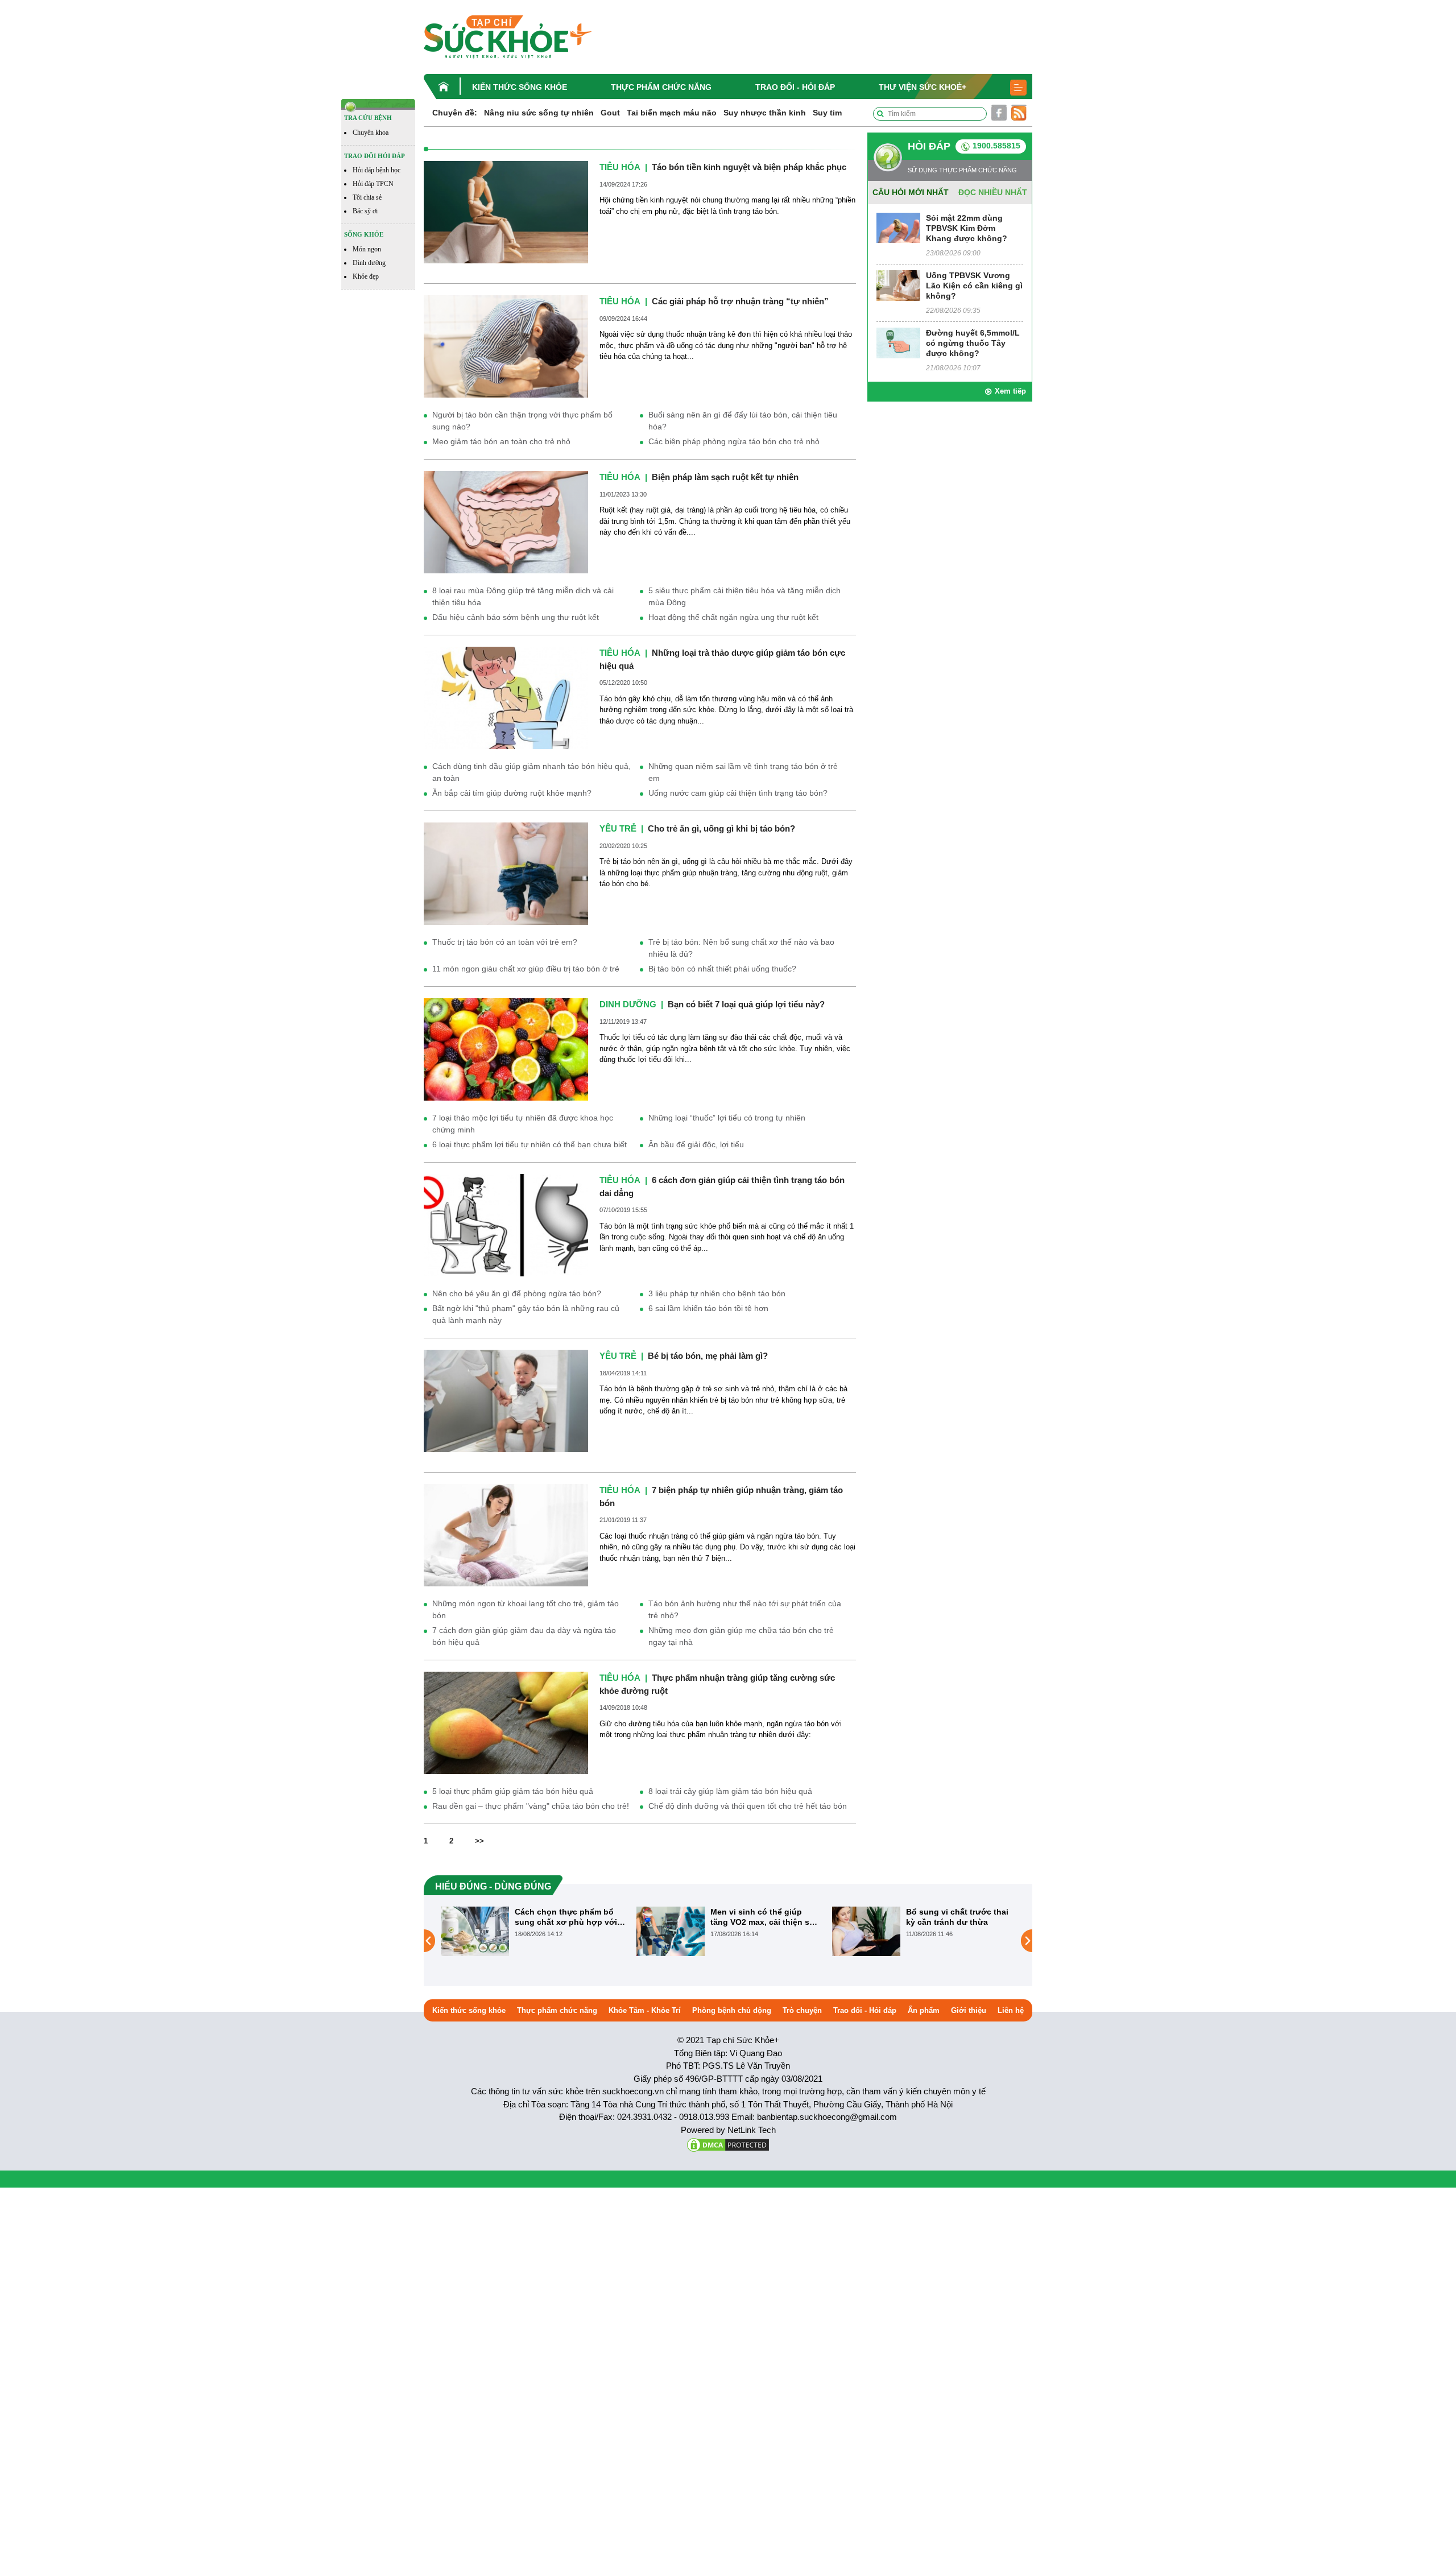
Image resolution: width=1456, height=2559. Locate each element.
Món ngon (367, 249)
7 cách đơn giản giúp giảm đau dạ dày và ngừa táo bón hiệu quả (524, 1636)
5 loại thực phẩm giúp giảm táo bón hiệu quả (513, 1791)
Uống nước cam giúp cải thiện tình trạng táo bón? (738, 793)
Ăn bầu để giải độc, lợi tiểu (696, 1144)
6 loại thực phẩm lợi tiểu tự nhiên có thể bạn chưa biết (530, 1144)
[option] (533, 1931)
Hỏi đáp (929, 146)
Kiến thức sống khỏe (520, 87)
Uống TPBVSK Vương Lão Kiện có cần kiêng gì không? (974, 286)
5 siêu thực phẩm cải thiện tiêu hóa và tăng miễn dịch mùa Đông (744, 596)
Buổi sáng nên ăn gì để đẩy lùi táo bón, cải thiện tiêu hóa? (743, 421)
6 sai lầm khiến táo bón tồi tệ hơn (708, 1308)
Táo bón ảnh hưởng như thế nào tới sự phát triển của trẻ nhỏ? (745, 1609)
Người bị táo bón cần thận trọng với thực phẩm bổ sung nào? (522, 421)
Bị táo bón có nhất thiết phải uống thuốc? (722, 969)
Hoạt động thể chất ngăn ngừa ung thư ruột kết (733, 617)
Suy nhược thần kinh (765, 113)
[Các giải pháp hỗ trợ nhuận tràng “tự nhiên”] (506, 346)
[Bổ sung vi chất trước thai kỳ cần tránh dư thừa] (671, 1930)
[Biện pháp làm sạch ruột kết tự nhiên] (506, 521)
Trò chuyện (802, 2010)
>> (479, 1841)
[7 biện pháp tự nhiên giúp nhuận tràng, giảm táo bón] (506, 1535)
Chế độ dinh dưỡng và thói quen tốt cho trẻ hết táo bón (748, 1806)
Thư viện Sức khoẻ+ (923, 87)
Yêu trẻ (618, 828)
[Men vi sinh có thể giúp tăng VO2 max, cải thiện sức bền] (475, 1930)
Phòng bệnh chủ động (732, 2010)
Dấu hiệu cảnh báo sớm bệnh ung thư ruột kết (516, 617)
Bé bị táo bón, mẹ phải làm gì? (708, 1356)
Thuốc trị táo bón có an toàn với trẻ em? (505, 942)
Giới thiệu (969, 2010)
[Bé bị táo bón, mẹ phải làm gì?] (506, 1401)
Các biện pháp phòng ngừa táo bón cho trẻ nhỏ (734, 441)
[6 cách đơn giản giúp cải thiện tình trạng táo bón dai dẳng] (506, 1225)
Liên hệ (1011, 2010)
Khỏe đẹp (366, 276)
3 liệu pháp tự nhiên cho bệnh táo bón (717, 1293)
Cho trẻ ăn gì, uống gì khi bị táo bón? (721, 828)
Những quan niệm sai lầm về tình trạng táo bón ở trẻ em (743, 772)
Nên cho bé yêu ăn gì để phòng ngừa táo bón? (517, 1293)
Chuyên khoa (371, 133)
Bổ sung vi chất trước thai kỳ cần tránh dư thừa (762, 1917)
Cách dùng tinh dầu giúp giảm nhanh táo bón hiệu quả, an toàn (531, 772)
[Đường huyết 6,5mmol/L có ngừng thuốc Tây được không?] (898, 342)
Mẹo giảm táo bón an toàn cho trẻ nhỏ (501, 441)
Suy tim (827, 113)
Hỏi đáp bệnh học (377, 170)
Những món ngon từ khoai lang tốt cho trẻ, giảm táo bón (526, 1609)
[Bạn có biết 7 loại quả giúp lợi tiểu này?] (506, 1049)
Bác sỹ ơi (365, 211)
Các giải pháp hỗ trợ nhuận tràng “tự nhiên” (740, 301)
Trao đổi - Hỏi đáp (795, 87)
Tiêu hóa (620, 167)
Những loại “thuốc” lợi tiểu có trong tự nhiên (727, 1118)
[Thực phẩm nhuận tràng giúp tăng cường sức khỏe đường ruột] (506, 1723)
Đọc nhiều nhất (993, 192)
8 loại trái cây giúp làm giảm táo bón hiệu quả (730, 1791)
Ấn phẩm (924, 2010)
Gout (610, 113)
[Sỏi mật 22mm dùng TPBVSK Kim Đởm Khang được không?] (898, 227)
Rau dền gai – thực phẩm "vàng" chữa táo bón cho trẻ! (531, 1806)
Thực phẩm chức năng (661, 87)
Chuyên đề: (455, 113)
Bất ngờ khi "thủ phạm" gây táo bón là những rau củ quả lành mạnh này (526, 1314)
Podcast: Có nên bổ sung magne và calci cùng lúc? (956, 1917)
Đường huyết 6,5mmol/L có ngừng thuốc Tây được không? (973, 343)
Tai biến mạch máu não (672, 113)
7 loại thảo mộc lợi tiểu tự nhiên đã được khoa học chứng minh (523, 1124)
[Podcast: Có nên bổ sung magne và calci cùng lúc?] (866, 1940)
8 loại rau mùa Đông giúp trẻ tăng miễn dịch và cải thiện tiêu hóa (523, 596)
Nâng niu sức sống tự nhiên (539, 113)
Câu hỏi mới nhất (911, 192)
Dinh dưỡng (369, 263)
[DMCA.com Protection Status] (728, 2144)
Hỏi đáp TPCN (373, 184)
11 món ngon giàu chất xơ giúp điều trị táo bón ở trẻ (526, 969)
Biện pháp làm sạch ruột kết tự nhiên (725, 477)
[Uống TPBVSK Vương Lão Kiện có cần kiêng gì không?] (898, 285)
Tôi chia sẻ (367, 197)
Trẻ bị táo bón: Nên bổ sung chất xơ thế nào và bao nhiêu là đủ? (741, 948)
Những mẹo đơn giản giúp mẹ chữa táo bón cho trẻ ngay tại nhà (741, 1636)
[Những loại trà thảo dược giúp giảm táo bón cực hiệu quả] (506, 698)
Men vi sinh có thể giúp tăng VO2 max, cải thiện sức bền (569, 1917)
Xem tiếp (1010, 391)
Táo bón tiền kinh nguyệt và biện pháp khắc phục (749, 167)
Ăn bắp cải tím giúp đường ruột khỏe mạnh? (512, 793)
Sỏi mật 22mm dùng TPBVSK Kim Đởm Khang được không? (967, 228)
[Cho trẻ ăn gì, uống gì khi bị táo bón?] (506, 873)
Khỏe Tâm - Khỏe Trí (645, 2010)
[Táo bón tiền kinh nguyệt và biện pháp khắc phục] (506, 211)
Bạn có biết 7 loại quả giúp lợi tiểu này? (746, 1004)
